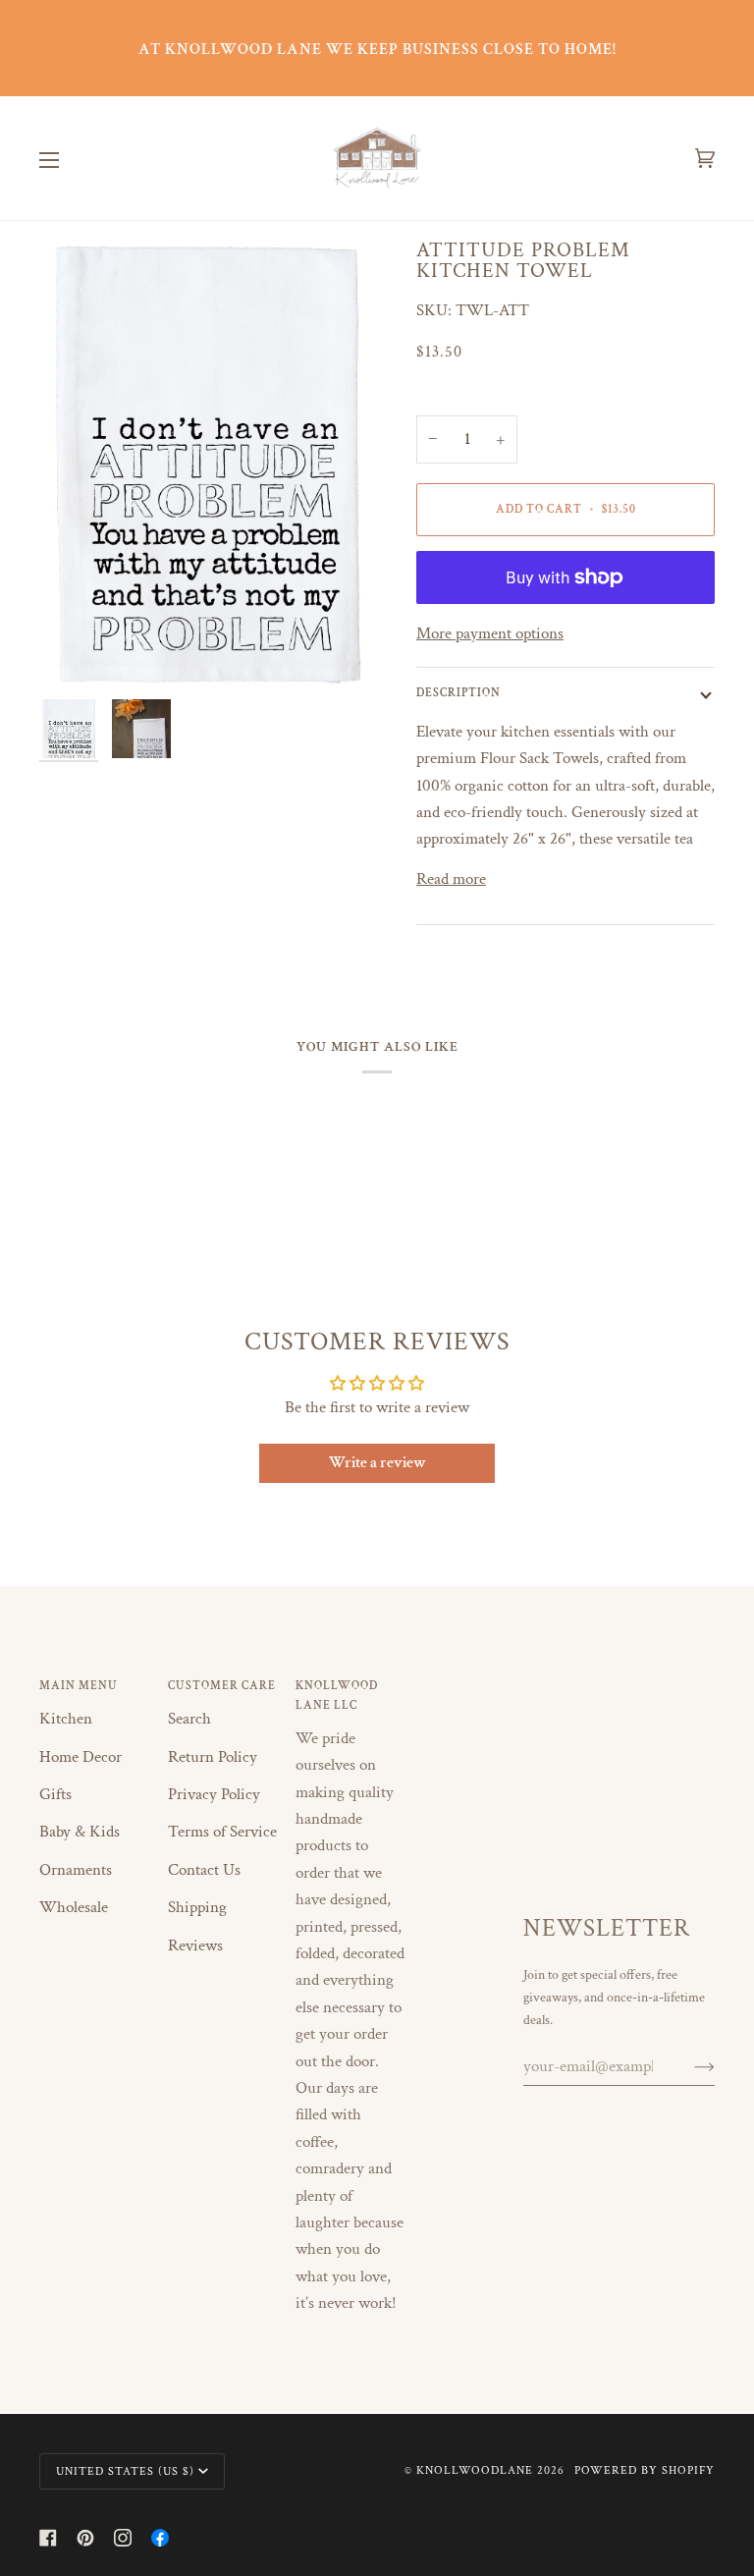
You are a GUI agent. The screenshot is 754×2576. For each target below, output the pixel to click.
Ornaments (76, 1870)
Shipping (197, 1907)
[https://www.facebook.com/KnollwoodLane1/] (160, 2538)
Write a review (377, 1463)
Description (458, 692)
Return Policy (213, 1757)
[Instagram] (123, 2538)
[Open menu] (69, 159)
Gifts (55, 1794)
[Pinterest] (85, 2538)
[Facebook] (48, 2538)
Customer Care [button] (222, 1685)
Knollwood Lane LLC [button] (337, 1695)
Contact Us (204, 1870)
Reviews (195, 1946)
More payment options (490, 633)
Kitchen (66, 1719)
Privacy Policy (214, 1794)
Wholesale (74, 1907)
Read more (451, 879)
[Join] (689, 2066)
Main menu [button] (79, 1685)
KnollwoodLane (475, 2470)
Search (189, 1719)
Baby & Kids (80, 1832)
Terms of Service (222, 1832)
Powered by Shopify (645, 2470)
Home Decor (81, 1757)
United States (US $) (125, 2471)
